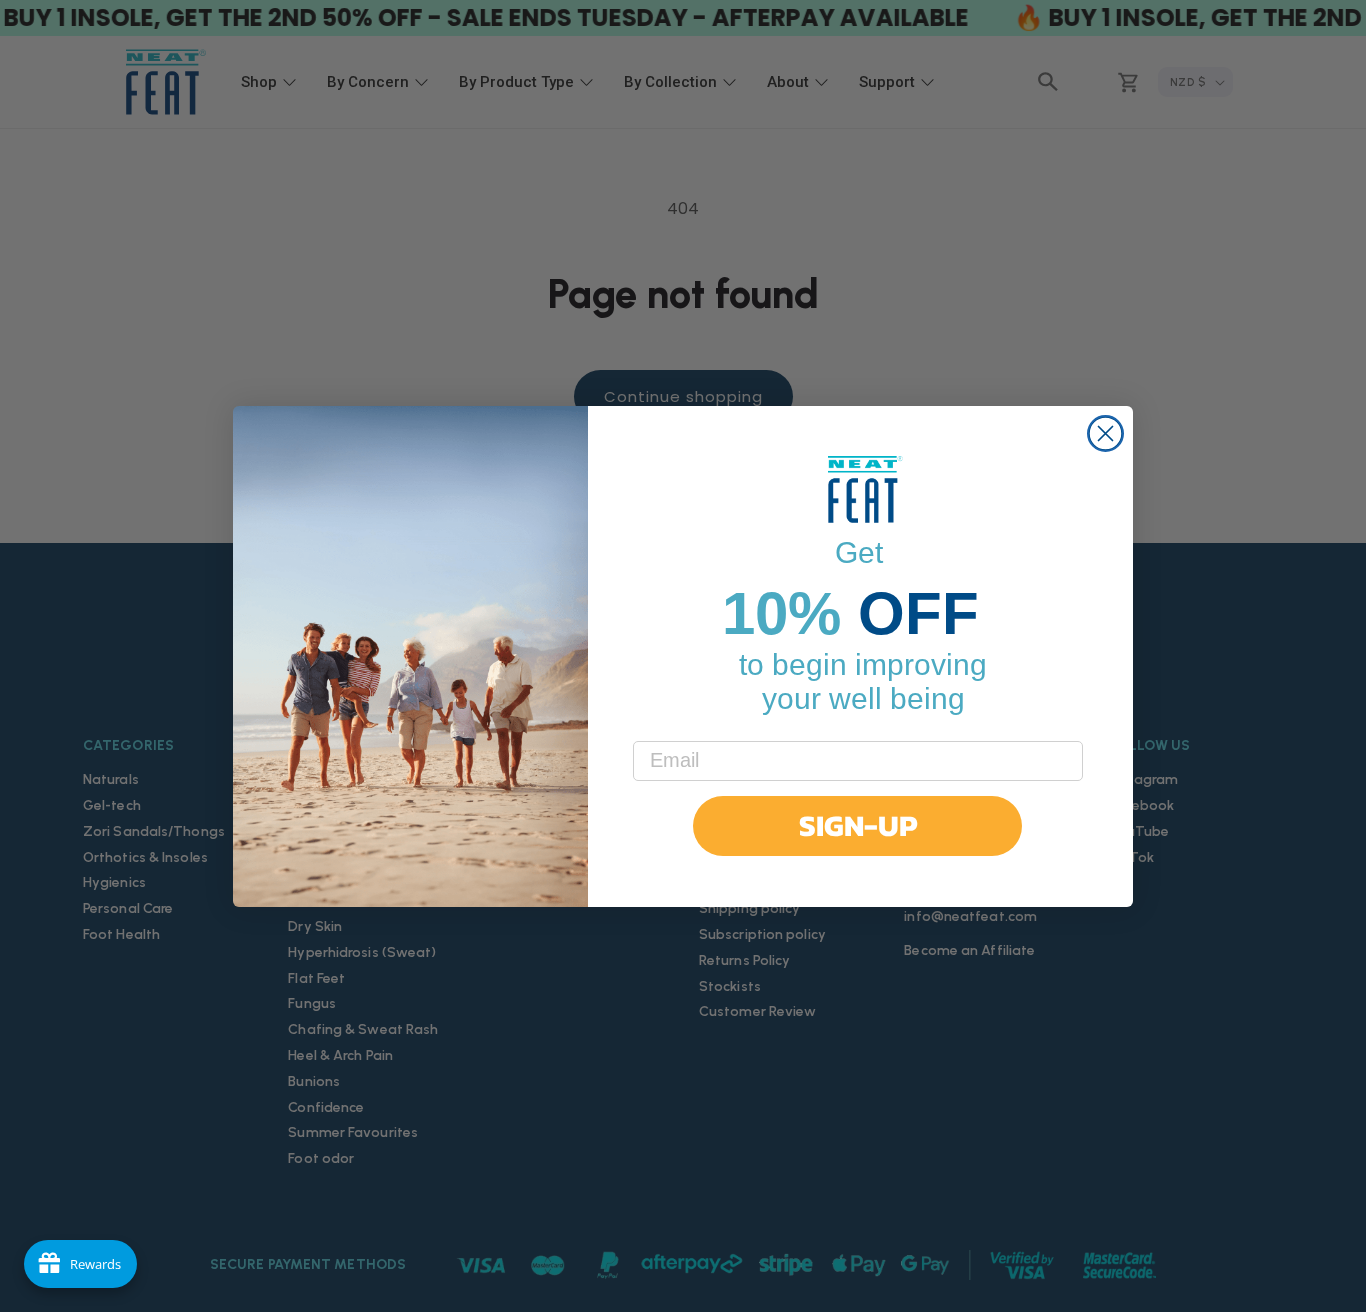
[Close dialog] (1105, 433)
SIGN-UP (858, 825)
